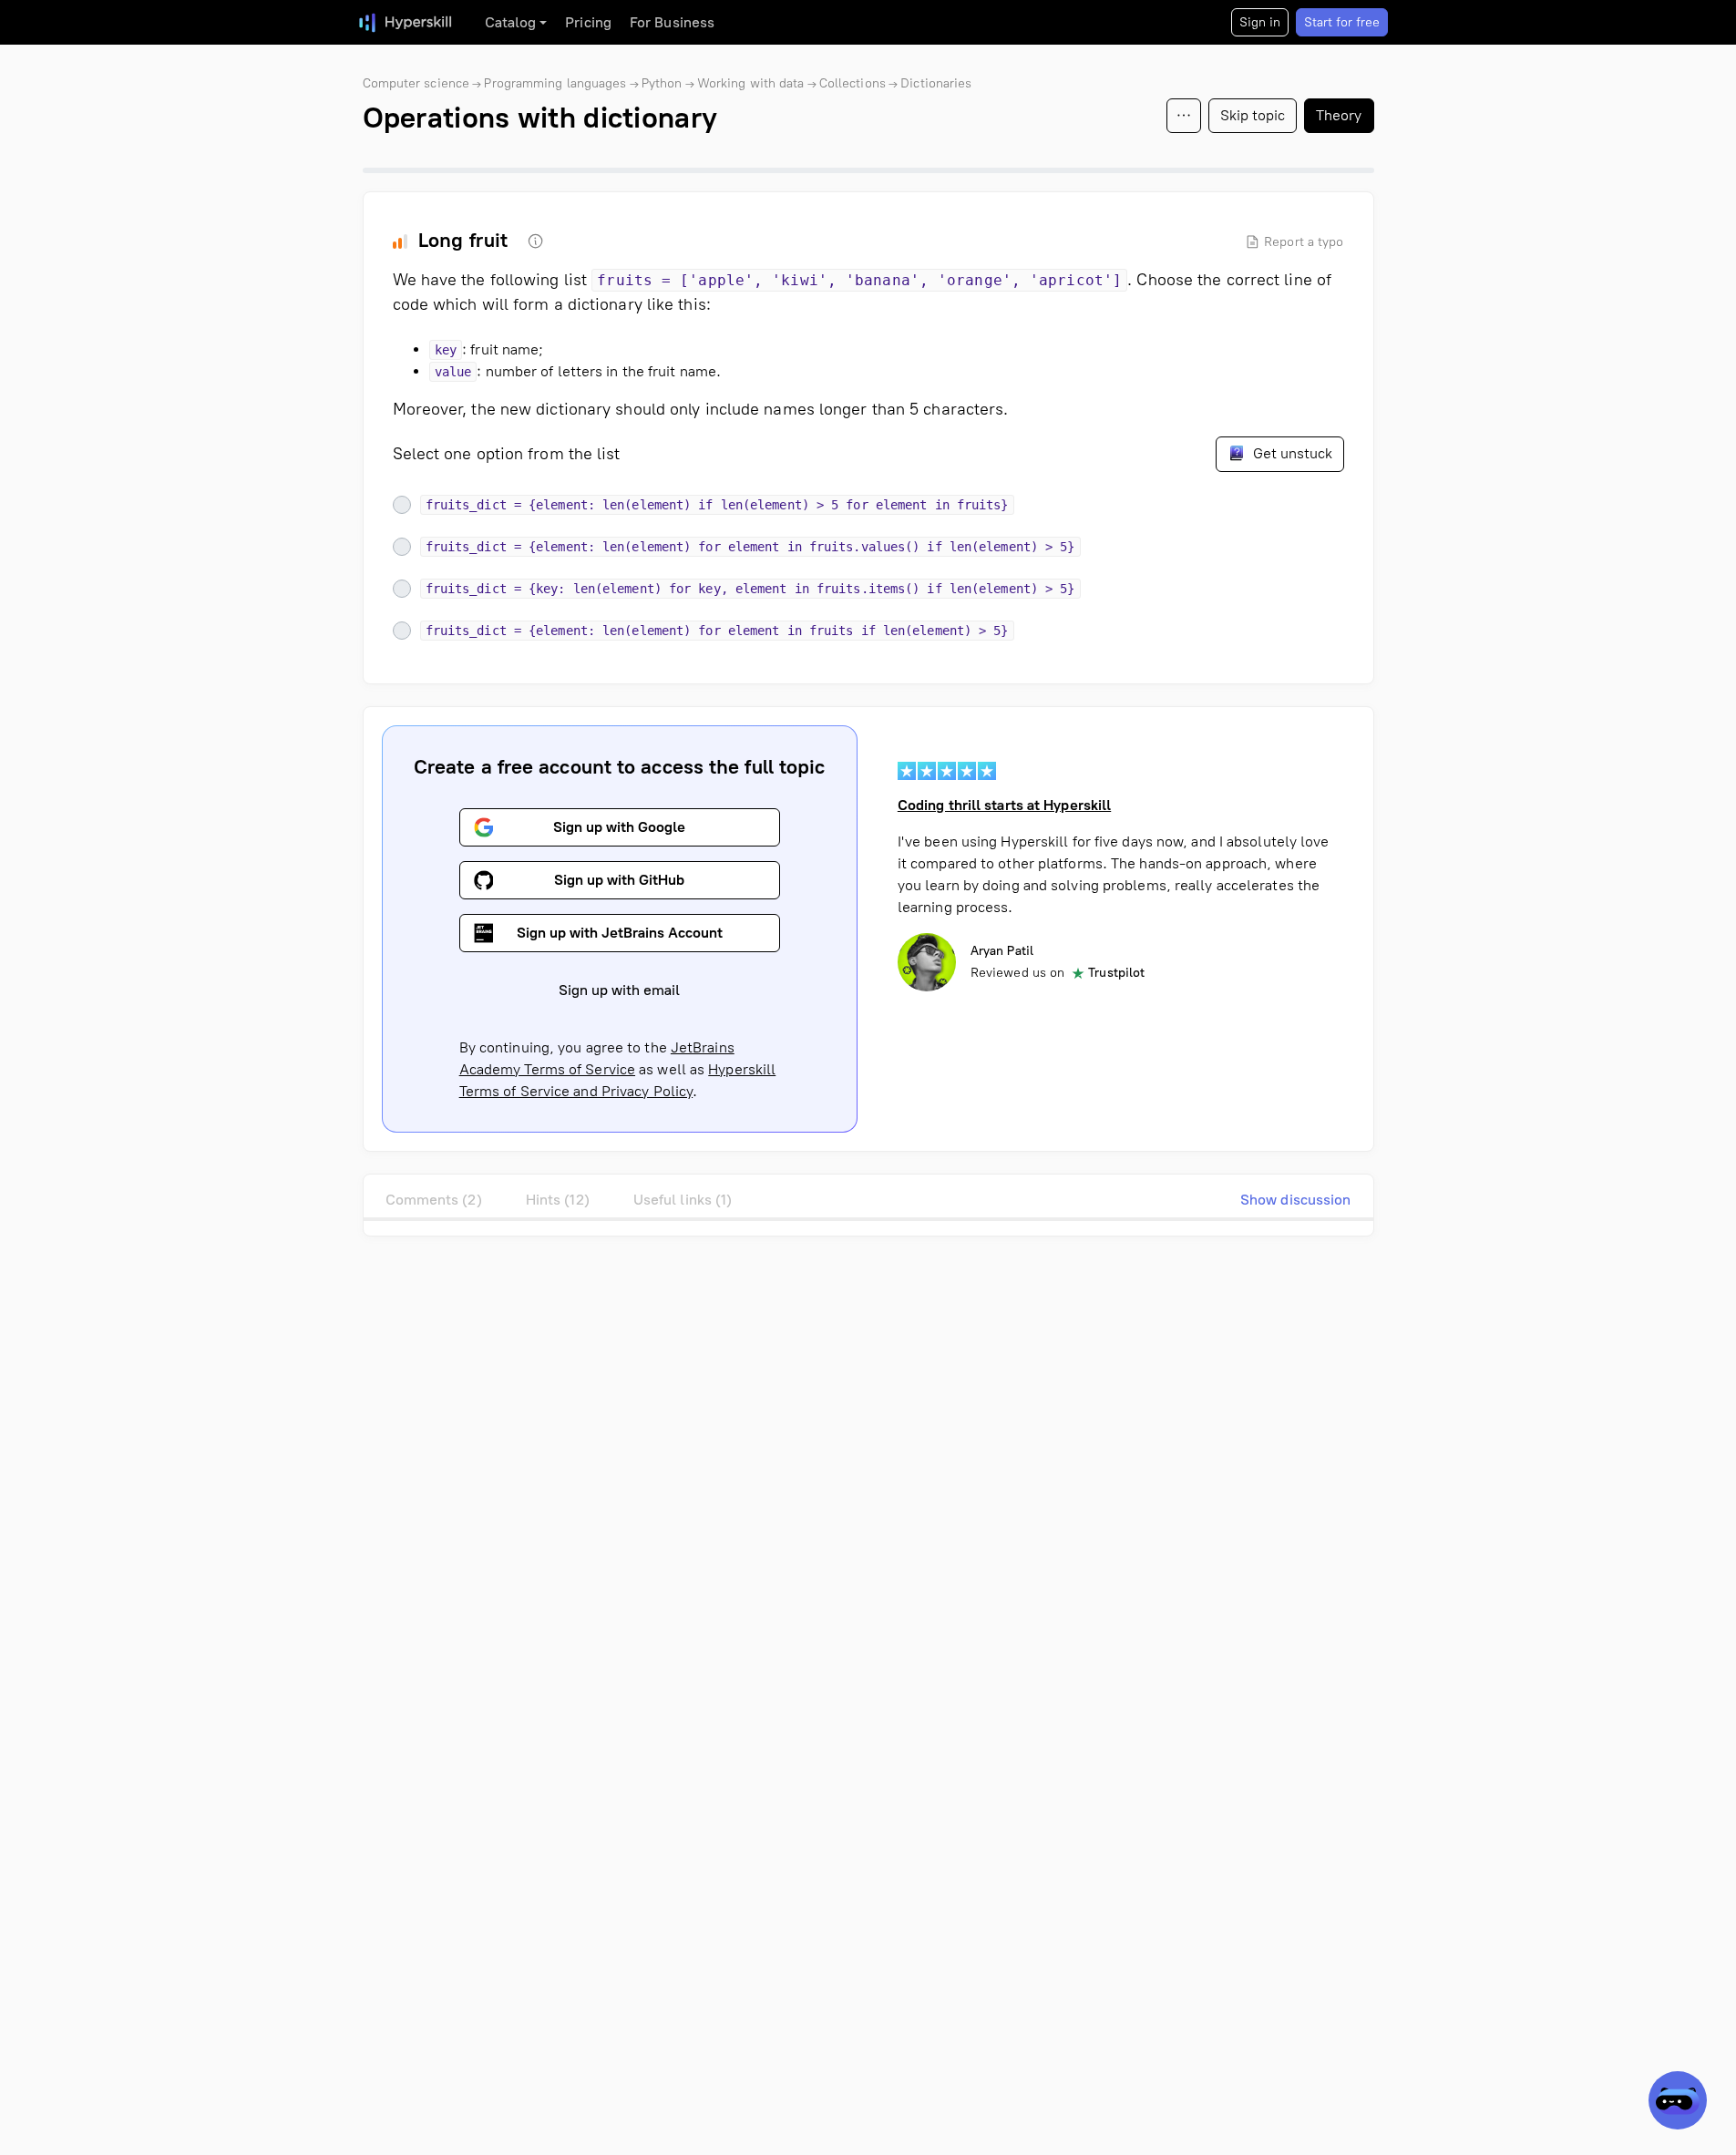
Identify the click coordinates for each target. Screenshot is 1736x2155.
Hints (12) (558, 1200)
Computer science (416, 83)
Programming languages (555, 83)
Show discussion (1296, 1200)
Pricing (588, 22)
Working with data (751, 83)
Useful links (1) (683, 1200)
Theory (1339, 115)
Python (662, 83)
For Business (672, 22)
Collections (853, 83)
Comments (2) (434, 1200)
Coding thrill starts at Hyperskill (1004, 805)
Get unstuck (1291, 453)
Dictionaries (936, 83)
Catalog (511, 22)
